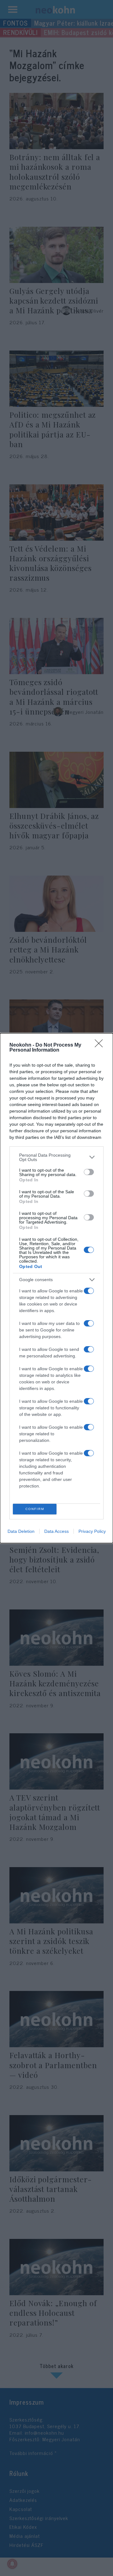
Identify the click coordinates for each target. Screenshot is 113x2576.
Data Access (56, 1531)
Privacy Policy (92, 1531)
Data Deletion (21, 1531)
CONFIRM (35, 1509)
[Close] (101, 1045)
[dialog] (56, 1288)
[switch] (89, 1172)
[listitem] (56, 1157)
